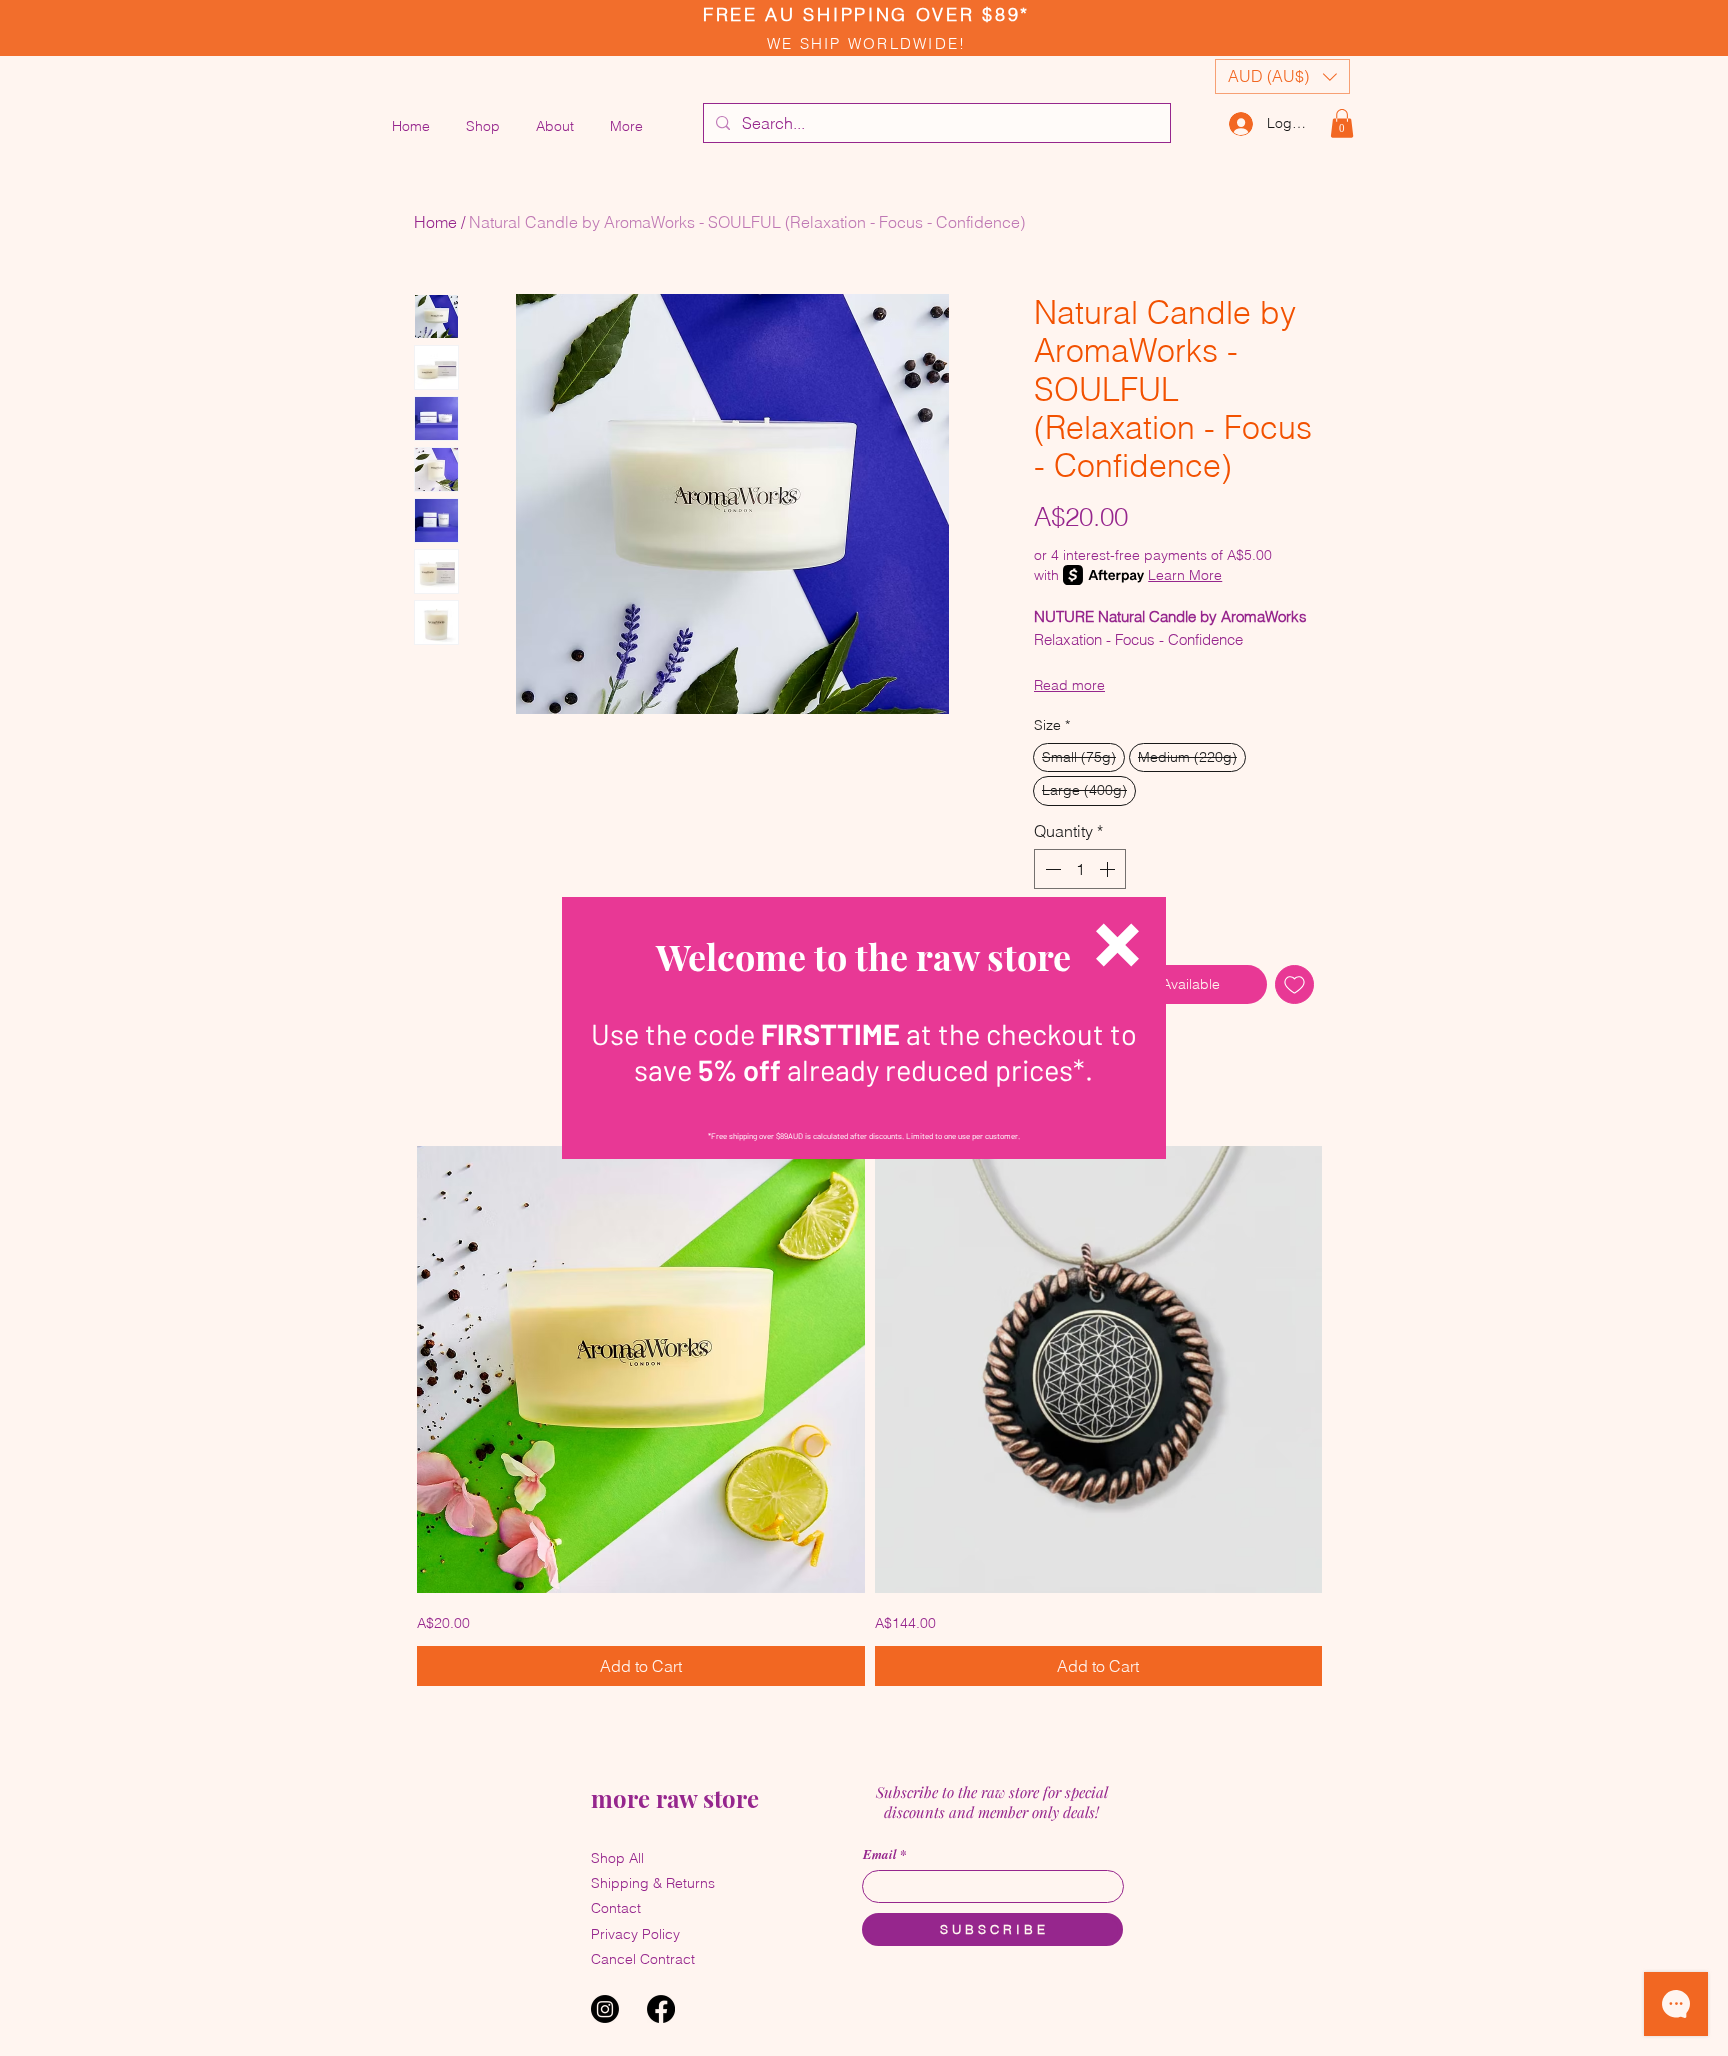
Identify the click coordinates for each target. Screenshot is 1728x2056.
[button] (1117, 945)
